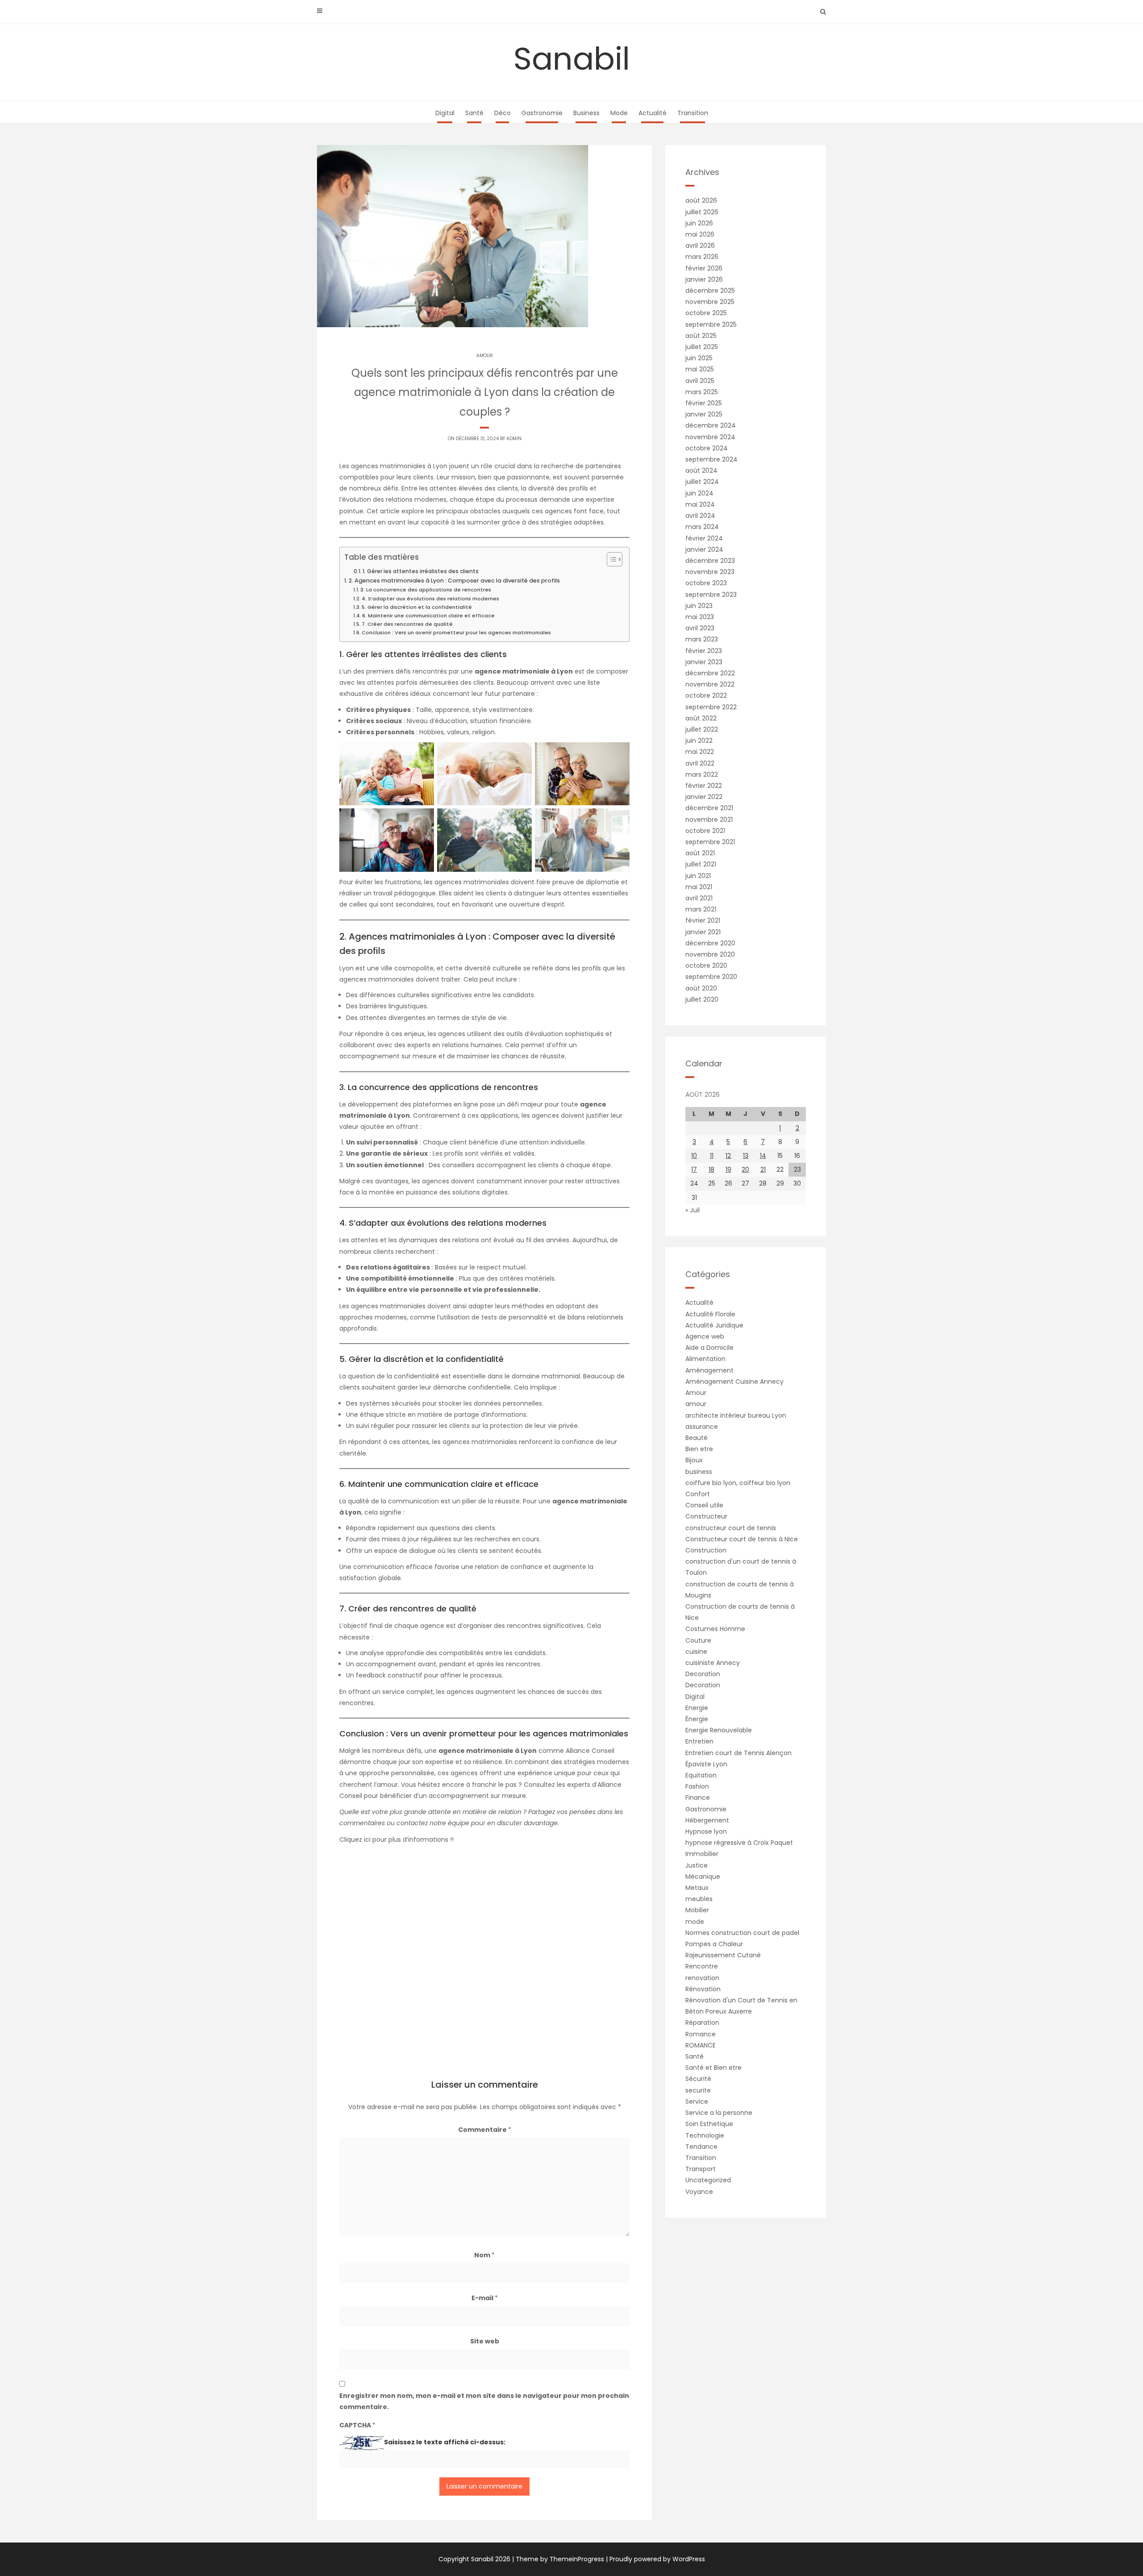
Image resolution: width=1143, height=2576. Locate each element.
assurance (702, 1427)
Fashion (697, 1786)
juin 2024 (699, 493)
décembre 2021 (709, 808)
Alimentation (705, 1359)
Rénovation (703, 1989)
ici (368, 1839)
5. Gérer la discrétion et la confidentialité (417, 607)
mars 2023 (702, 639)
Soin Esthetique (709, 2124)
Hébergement (707, 1820)
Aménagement (709, 1370)
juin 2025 (699, 358)
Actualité (653, 113)
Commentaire (485, 2130)
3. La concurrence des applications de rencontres (426, 590)
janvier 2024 (704, 549)
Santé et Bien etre (713, 2068)
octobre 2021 (705, 831)
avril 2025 (700, 381)
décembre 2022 (710, 673)
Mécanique (703, 1877)
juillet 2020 (702, 999)
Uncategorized (708, 2180)
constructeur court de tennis (731, 1528)
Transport (701, 2169)
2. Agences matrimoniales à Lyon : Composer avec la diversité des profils (454, 581)
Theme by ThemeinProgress (560, 2559)
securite (698, 2090)
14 (763, 1156)
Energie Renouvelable (719, 1730)
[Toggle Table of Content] (610, 559)
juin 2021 (698, 876)
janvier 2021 (703, 932)
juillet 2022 (702, 729)
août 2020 (701, 988)
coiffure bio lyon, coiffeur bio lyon (738, 1483)
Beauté (697, 1438)
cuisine (696, 1652)
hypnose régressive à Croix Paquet (739, 1843)
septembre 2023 (711, 595)
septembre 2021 (710, 842)
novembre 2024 (710, 437)
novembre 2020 (710, 954)
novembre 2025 (710, 302)
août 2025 (701, 336)
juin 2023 (699, 606)
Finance (698, 1798)
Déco (503, 113)
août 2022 (701, 718)
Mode (619, 113)
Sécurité (698, 2079)
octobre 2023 (706, 583)
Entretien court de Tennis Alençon (738, 1753)
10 (694, 1156)
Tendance (701, 2147)
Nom (484, 2255)
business (699, 1472)
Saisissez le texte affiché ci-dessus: (445, 2442)
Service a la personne (719, 2113)
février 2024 (704, 538)
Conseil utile (704, 1505)
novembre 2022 (710, 684)
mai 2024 (700, 504)
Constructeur (706, 1516)
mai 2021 (699, 887)
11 (712, 1156)
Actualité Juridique (714, 1325)
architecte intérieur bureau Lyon (736, 1415)
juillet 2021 (701, 864)
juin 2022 (699, 741)
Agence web (705, 1336)
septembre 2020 (711, 977)
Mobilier (697, 1910)
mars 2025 (702, 392)
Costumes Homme (715, 1629)
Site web (485, 2341)
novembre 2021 (709, 820)
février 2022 (704, 786)
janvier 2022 (704, 797)
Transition (693, 113)
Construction (706, 1550)
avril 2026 (700, 246)
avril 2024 (700, 516)
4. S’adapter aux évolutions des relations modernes (430, 599)
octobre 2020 (706, 965)
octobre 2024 (707, 448)
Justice (697, 1865)
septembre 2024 (711, 459)
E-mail (485, 2298)
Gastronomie (542, 113)
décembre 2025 (710, 291)
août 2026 (701, 200)
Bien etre (699, 1449)
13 (746, 1156)
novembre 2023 (710, 572)
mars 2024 (702, 527)
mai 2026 (700, 234)
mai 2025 (700, 369)
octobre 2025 (706, 313)
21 (763, 1169)
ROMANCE (701, 2045)
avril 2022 (700, 763)
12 (728, 1156)
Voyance (699, 2192)
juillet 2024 (702, 482)
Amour (696, 1393)
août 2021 (700, 853)
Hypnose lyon (706, 1831)
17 (694, 1169)
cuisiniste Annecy (713, 1663)
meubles (699, 1899)
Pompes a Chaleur (714, 1944)
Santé (474, 113)
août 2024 (701, 470)
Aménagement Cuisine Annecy (734, 1382)
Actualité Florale (710, 1314)
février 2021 (703, 920)
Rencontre (702, 1966)
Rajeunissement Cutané (723, 1955)
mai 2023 (700, 617)
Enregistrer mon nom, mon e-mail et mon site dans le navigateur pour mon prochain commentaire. (484, 2401)
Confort (698, 1494)
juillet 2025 (702, 347)
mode (695, 1922)
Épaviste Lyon (706, 1764)
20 (745, 1169)
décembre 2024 (711, 425)
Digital (445, 113)
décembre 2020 (710, 943)
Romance (701, 2034)
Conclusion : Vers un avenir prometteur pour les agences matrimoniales (456, 633)
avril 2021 (699, 898)
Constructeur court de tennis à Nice (742, 1539)
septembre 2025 (711, 325)
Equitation (701, 1775)
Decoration (703, 1674)
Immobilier (702, 1854)
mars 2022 (702, 774)
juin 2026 (699, 223)
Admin (514, 439)
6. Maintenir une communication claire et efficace (428, 616)
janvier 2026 (704, 279)
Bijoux (694, 1460)
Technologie (705, 2135)
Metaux (697, 1888)
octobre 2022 (706, 695)
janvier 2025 (704, 414)
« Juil (692, 1210)
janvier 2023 (704, 662)
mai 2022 (700, 752)
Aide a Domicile (709, 1348)
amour (485, 356)
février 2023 (704, 651)
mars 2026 (702, 257)
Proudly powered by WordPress (657, 2559)
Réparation (702, 2023)
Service (697, 2102)
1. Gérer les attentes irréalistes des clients (421, 571)
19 (728, 1169)
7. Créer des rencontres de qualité (407, 624)
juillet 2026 (702, 212)
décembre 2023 (710, 561)
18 (711, 1169)
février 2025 (704, 403)
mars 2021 (701, 909)
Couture (698, 1640)
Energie (697, 1708)
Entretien (699, 1741)
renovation (702, 1978)
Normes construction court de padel (742, 1933)
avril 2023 (700, 628)
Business (586, 113)
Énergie (697, 1719)
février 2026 (704, 268)
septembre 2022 (711, 707)
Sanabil (572, 59)
